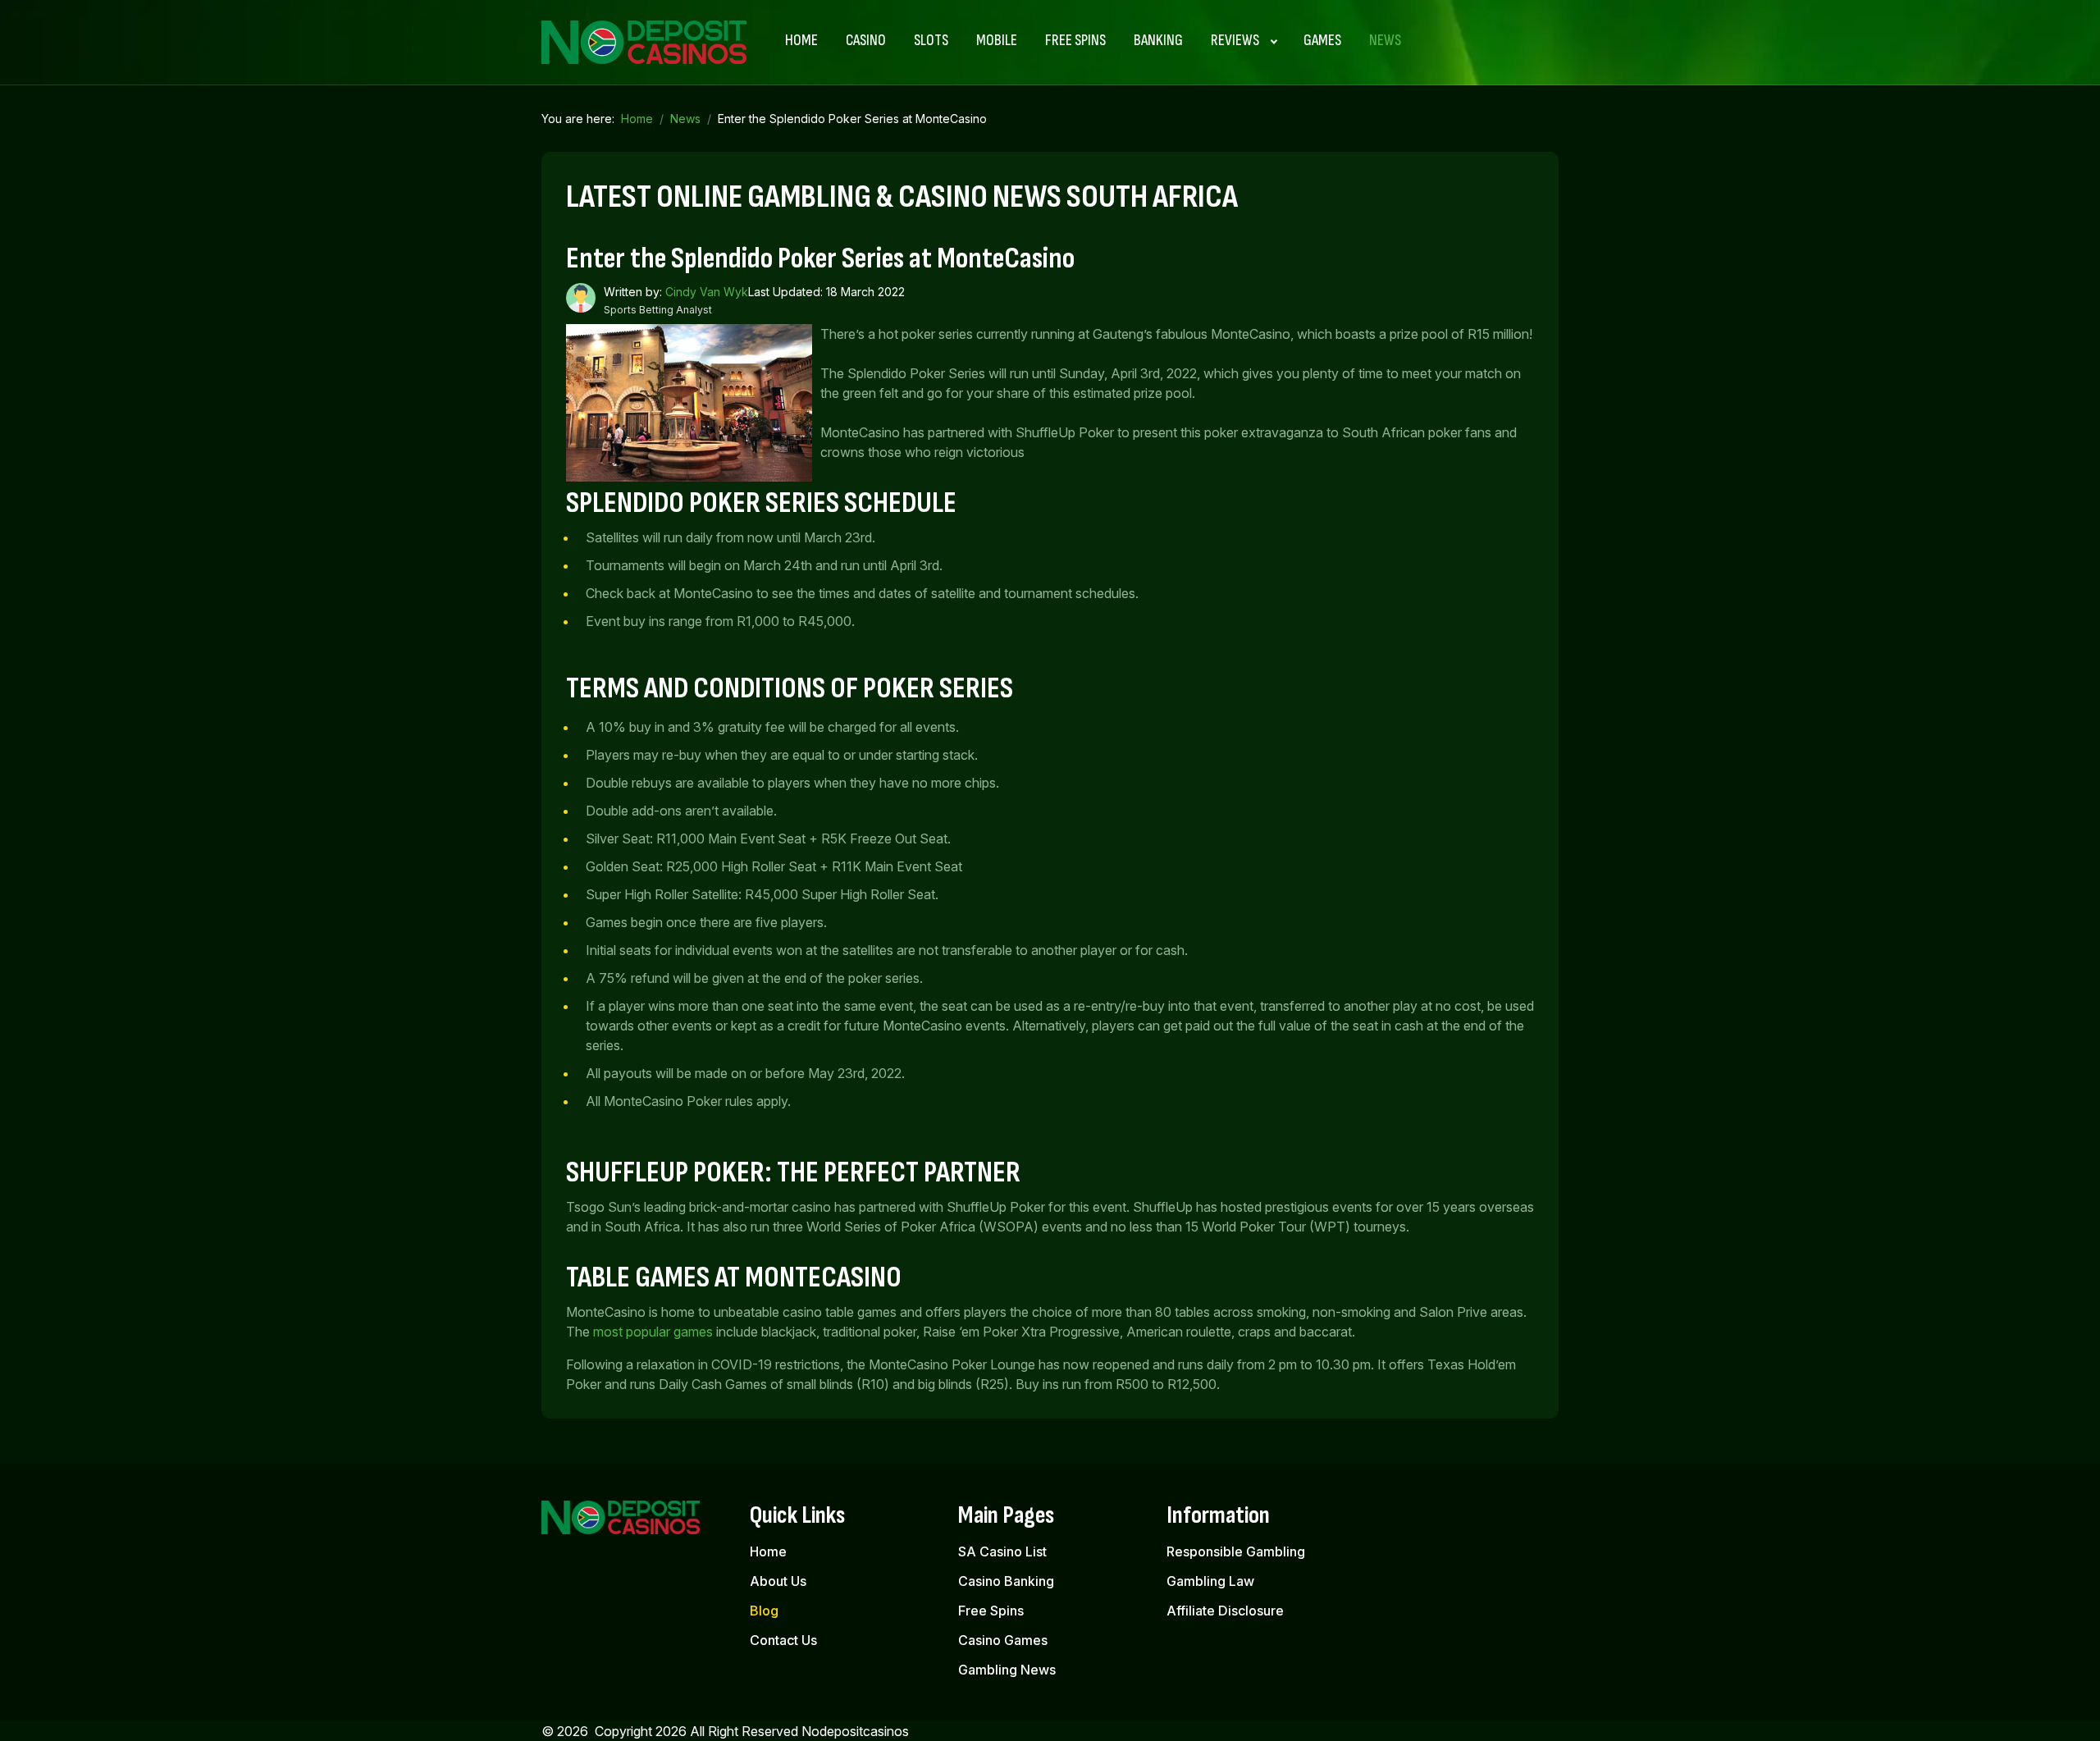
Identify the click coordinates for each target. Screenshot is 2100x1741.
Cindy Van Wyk (707, 292)
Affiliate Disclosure (1225, 1611)
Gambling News (1007, 1670)
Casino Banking (1006, 1581)
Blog (764, 1611)
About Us (778, 1581)
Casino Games (1003, 1640)
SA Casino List (1002, 1551)
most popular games (653, 1332)
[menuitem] (801, 41)
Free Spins (991, 1611)
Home (768, 1551)
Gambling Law (1210, 1581)
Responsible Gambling (1236, 1551)
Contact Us (783, 1640)
